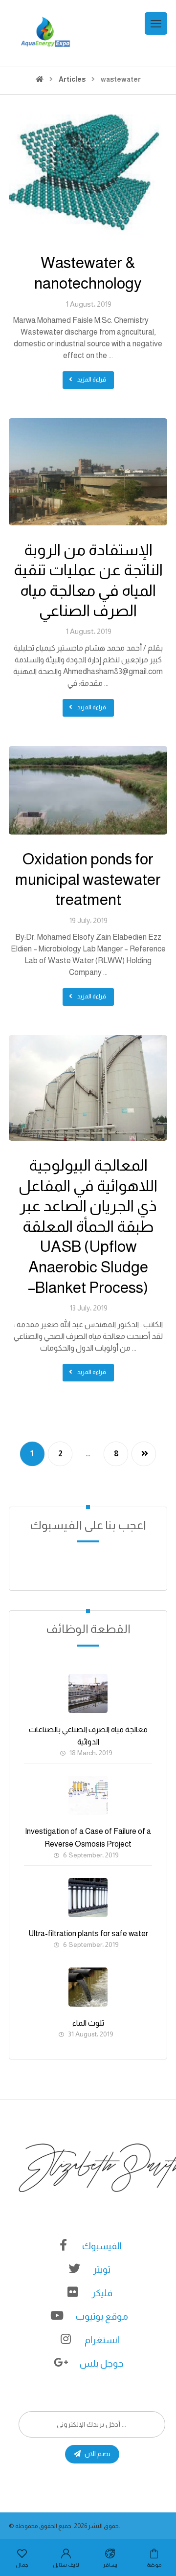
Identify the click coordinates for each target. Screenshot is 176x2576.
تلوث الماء (88, 2023)
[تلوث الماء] (88, 1987)
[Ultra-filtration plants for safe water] (88, 1898)
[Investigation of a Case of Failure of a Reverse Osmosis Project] (88, 1795)
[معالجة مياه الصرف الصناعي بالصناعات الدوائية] (88, 1694)
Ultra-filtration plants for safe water (88, 1933)
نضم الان (98, 2454)
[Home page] (40, 79)
